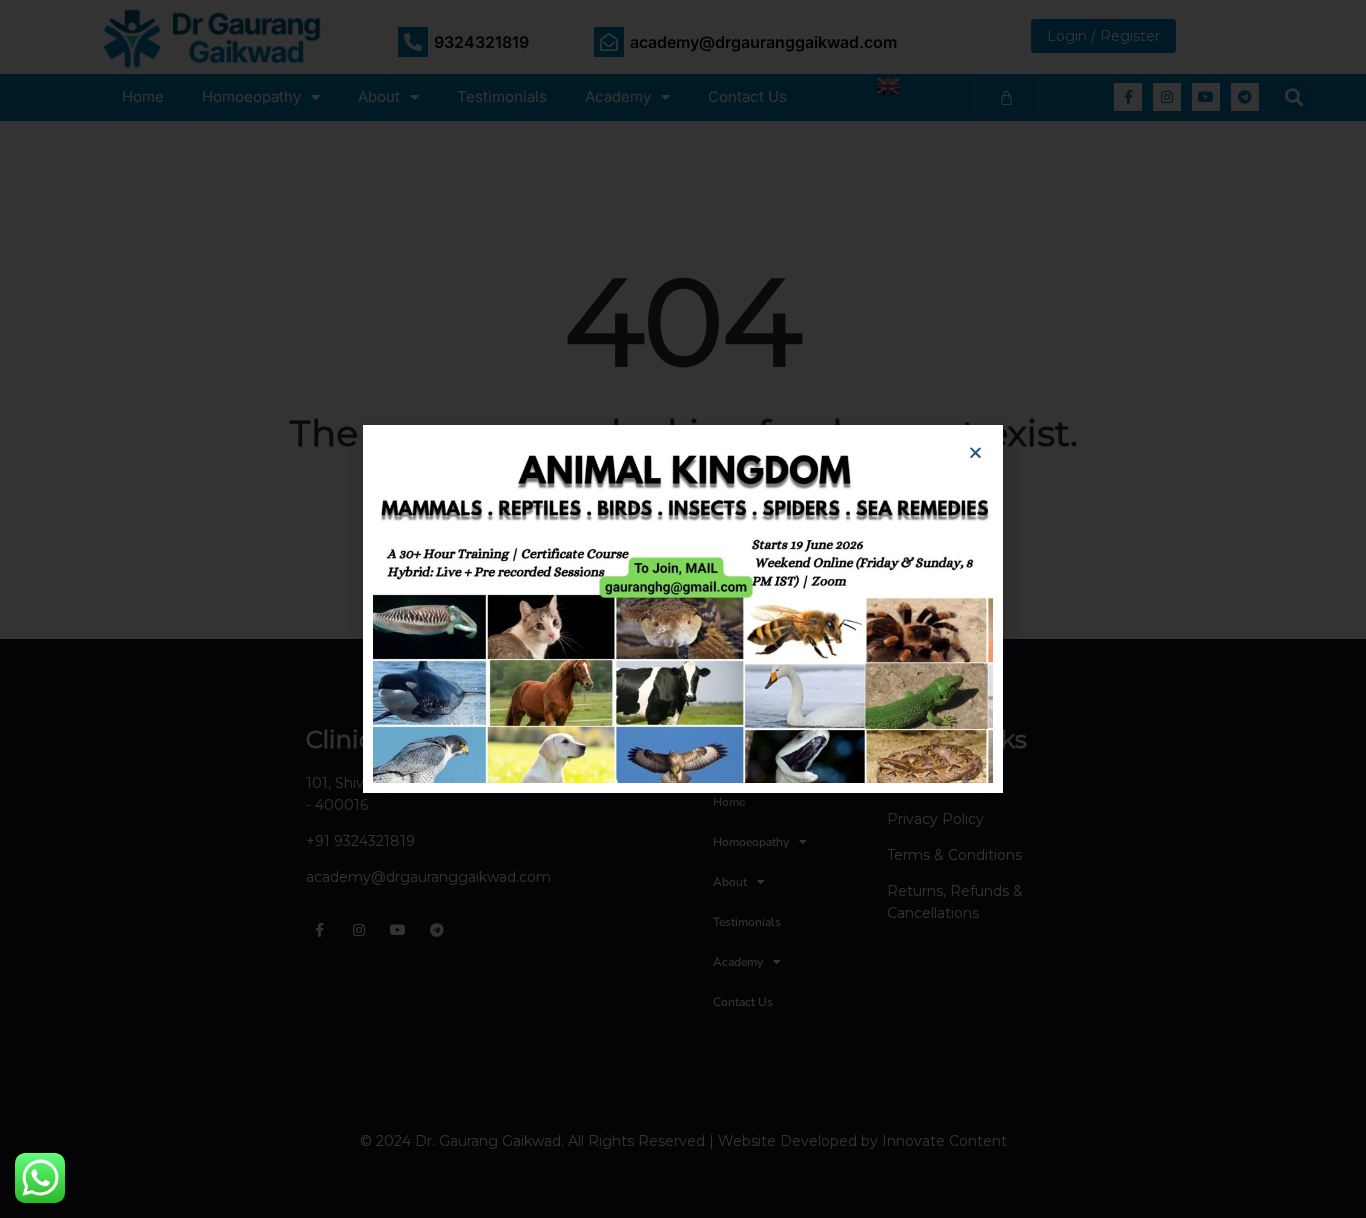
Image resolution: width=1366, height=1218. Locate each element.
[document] (683, 609)
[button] (975, 452)
